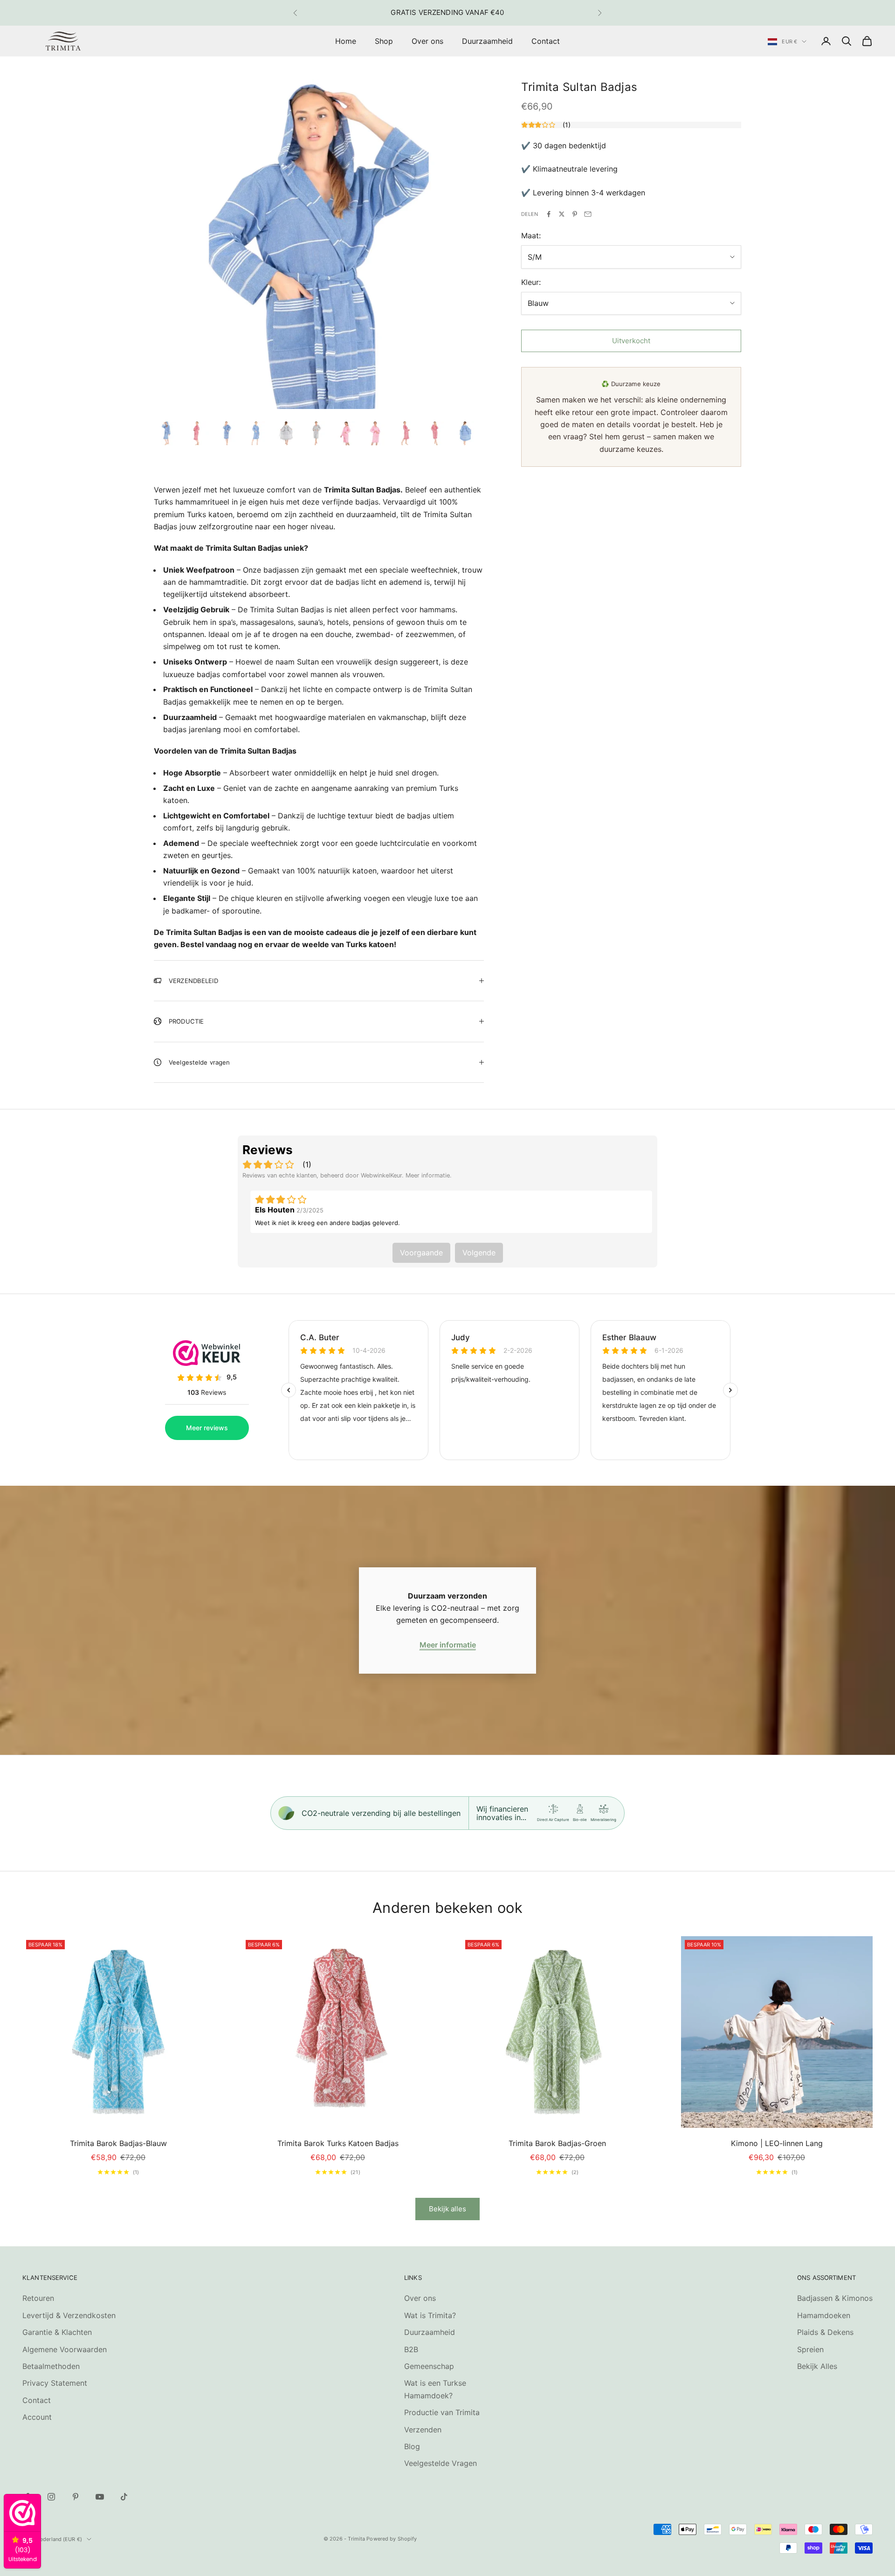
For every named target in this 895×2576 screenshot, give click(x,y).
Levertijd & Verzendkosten (69, 2315)
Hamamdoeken (824, 2315)
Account (37, 2417)
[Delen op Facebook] (549, 214)
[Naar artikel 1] (167, 433)
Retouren (38, 2298)
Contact (546, 41)
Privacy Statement (55, 2383)
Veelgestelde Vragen (441, 2463)
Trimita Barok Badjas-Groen (557, 2143)
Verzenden (423, 2430)
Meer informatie (448, 1645)
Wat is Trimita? (430, 2315)
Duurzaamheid (487, 41)
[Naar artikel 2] (197, 433)
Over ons (427, 41)
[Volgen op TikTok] (124, 2497)
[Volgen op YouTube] (100, 2497)
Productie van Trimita (442, 2412)
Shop (384, 41)
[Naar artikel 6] (316, 433)
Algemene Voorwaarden (65, 2349)
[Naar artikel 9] (406, 433)
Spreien (810, 2349)
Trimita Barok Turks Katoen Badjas (338, 2143)
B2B (411, 2349)
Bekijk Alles (817, 2366)
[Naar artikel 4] (256, 433)
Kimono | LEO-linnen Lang (777, 2143)
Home (346, 41)
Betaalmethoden (51, 2366)
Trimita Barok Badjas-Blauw (118, 2143)
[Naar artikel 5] (286, 433)
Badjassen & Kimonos (835, 2298)
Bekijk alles (447, 2209)
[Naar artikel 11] (465, 433)
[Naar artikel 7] (346, 433)
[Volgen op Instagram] (51, 2497)
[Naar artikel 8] (376, 433)
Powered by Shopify (392, 2539)
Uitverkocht (631, 341)
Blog (412, 2446)
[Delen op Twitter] (562, 214)
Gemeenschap (429, 2366)
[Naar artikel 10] (435, 433)
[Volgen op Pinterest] (76, 2497)
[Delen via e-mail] (588, 214)
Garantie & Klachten (57, 2332)
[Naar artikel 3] (227, 433)
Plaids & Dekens (825, 2332)
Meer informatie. (429, 1175)
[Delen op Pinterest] (575, 214)
